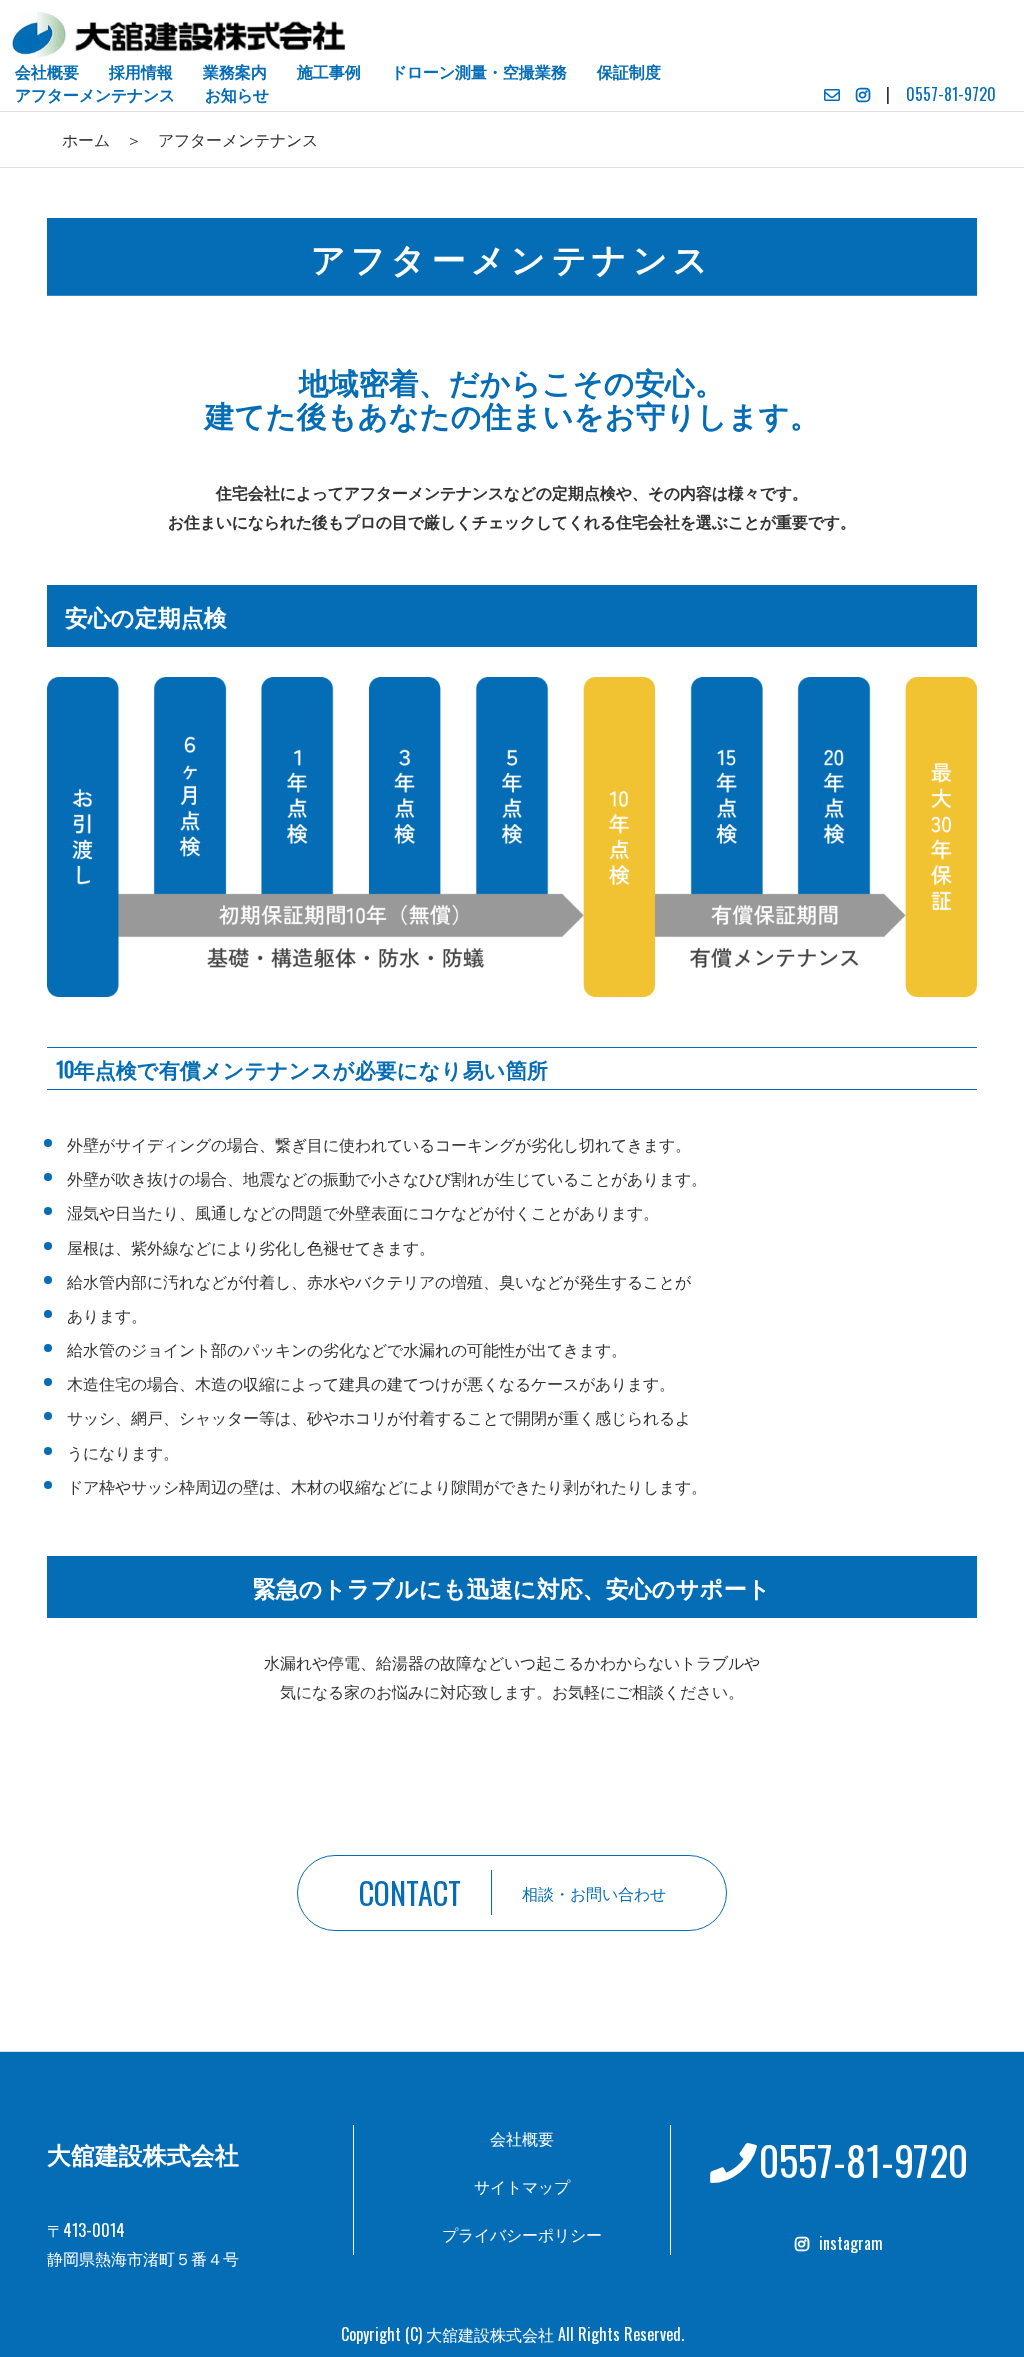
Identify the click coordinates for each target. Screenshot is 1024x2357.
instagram (851, 2243)
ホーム (86, 139)
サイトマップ (522, 2186)
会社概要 (522, 2138)
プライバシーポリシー (522, 2234)
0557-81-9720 (951, 94)
